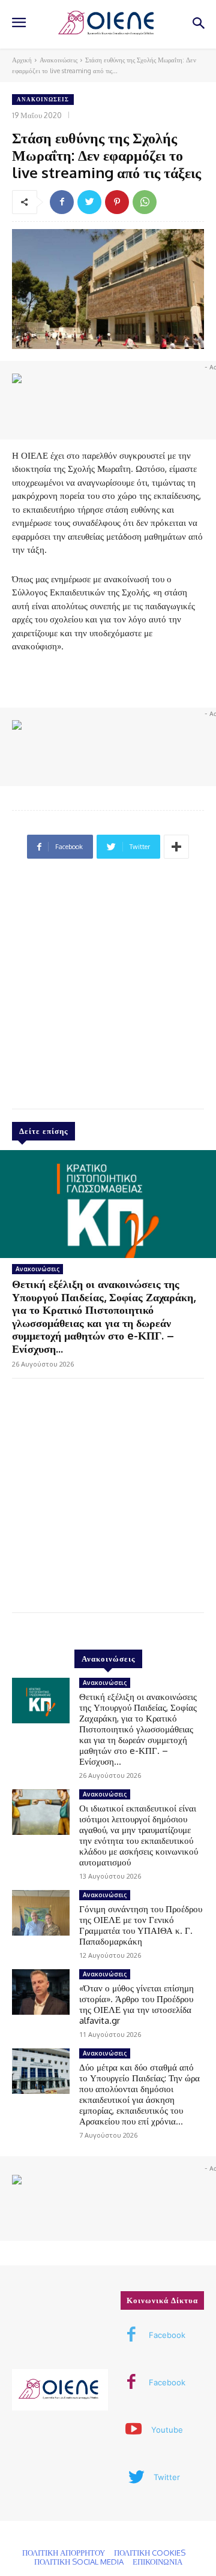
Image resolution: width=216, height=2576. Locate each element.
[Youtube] (134, 2430)
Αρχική (22, 60)
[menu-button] (19, 24)
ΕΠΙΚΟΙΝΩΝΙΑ (157, 2562)
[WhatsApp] (145, 202)
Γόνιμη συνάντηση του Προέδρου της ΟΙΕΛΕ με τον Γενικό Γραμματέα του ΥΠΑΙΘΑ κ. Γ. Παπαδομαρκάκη (141, 1925)
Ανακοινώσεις (58, 60)
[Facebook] (62, 202)
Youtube (167, 2430)
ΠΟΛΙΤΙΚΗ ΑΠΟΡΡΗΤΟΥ (64, 2553)
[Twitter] (89, 202)
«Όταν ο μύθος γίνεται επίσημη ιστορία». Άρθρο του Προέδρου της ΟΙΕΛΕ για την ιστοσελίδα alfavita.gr (136, 2004)
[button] (198, 24)
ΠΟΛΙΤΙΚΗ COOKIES (150, 2553)
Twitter (167, 2477)
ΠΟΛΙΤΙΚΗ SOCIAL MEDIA (79, 2562)
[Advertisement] (108, 989)
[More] (176, 847)
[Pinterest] (117, 202)
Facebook (167, 2335)
